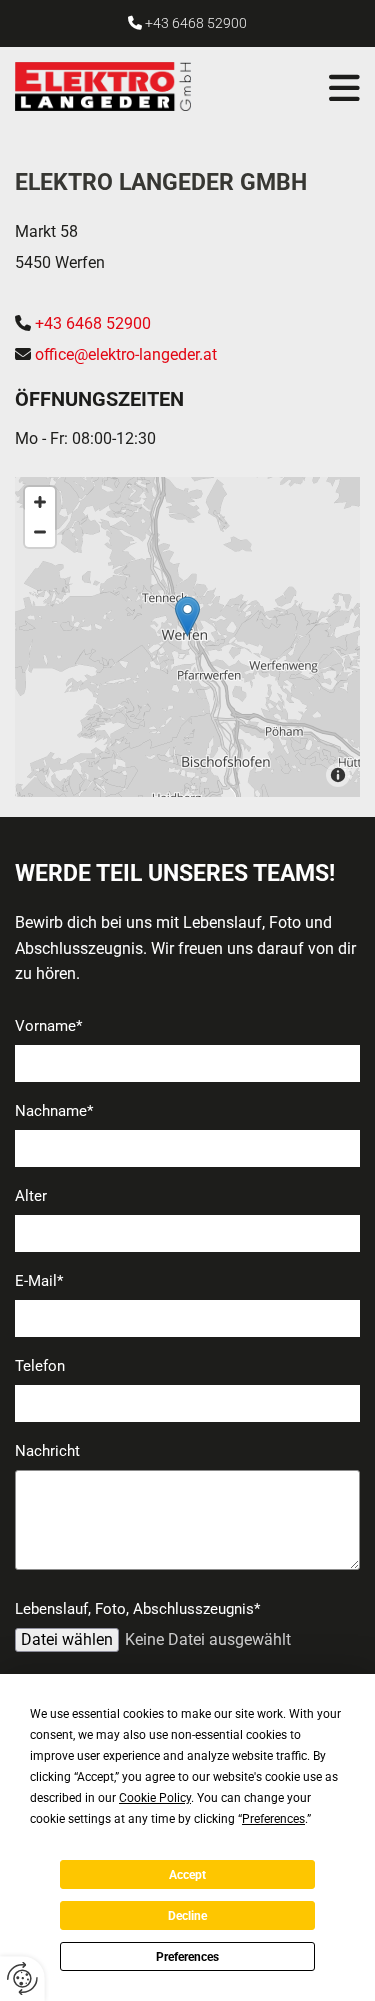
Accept (187, 1875)
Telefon (40, 1366)
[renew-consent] (22, 1978)
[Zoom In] (40, 502)
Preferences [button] (273, 1819)
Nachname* (54, 1111)
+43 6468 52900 (196, 23)
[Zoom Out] (40, 532)
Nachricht (47, 1451)
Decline (187, 1916)
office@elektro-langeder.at (126, 354)
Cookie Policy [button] (155, 1798)
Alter (31, 1196)
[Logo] (118, 86)
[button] (296, 88)
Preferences (187, 1957)
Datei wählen (67, 1639)
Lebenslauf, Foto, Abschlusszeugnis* (137, 1609)
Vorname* (48, 1026)
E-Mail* (39, 1281)
